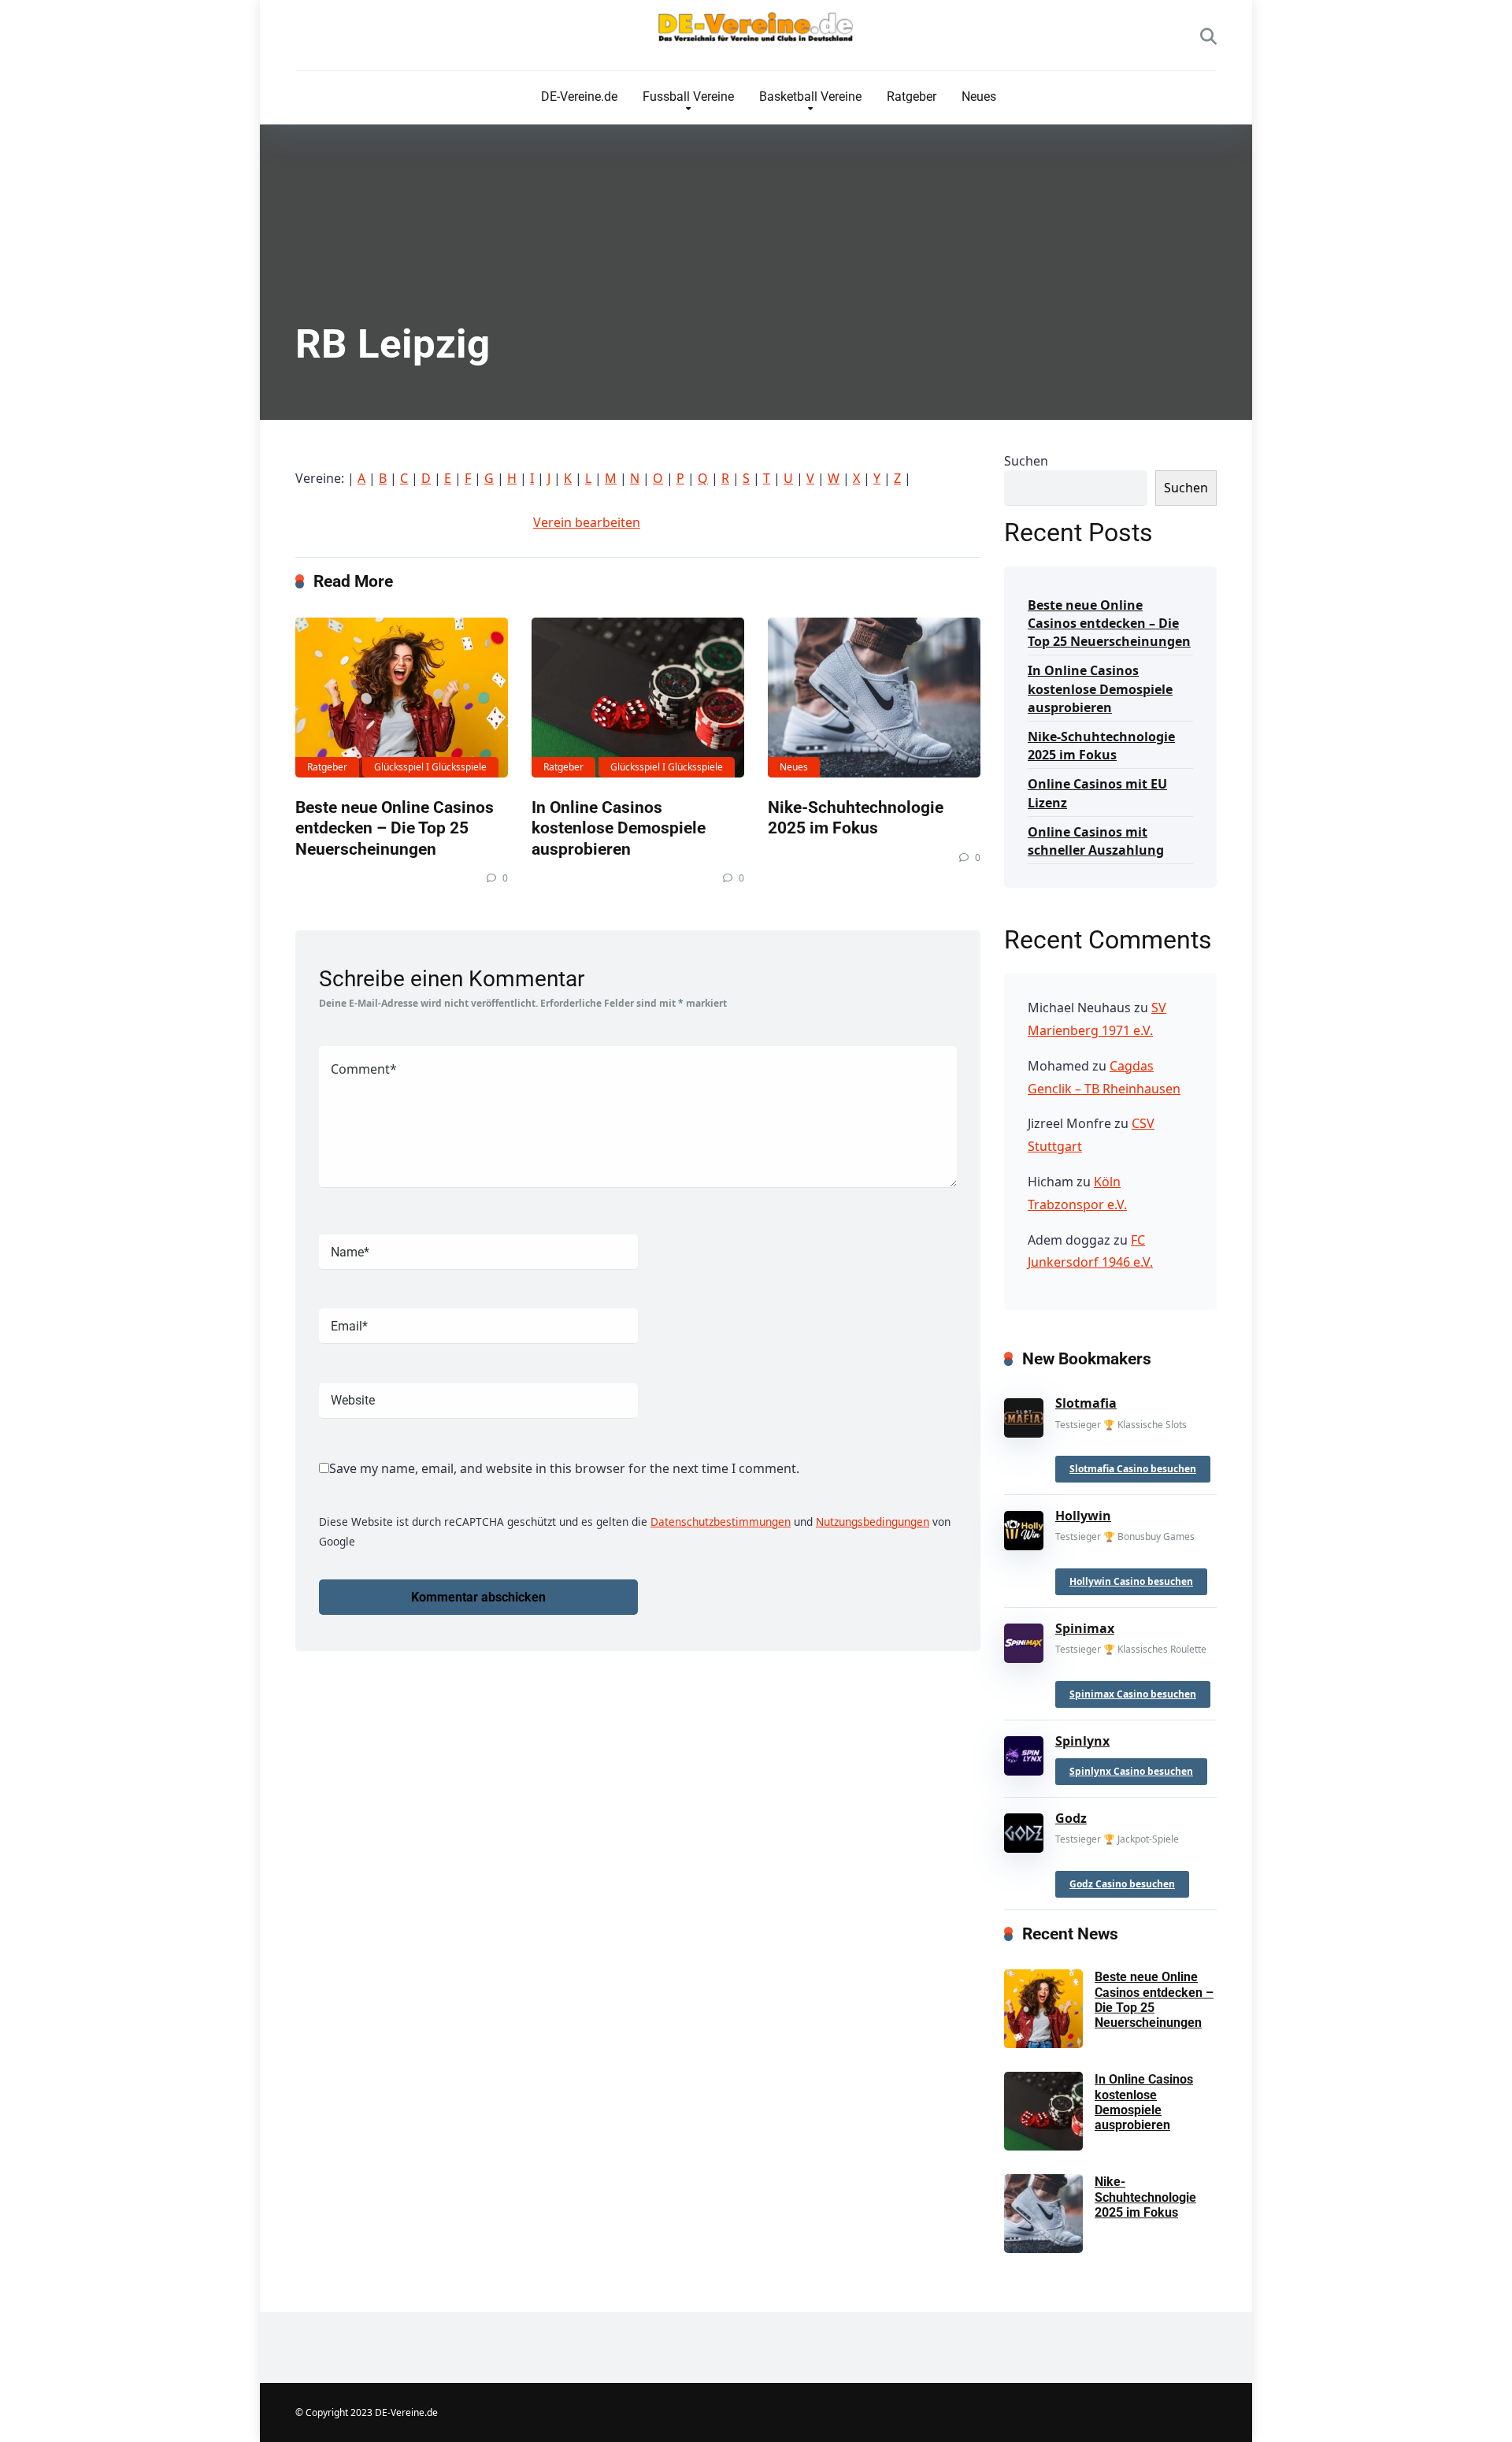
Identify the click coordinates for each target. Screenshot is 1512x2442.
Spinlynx (1082, 1741)
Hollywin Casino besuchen (1131, 1581)
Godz (1071, 1818)
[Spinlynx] (1024, 1752)
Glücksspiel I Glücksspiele (430, 767)
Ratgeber (912, 96)
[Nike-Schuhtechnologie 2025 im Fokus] (874, 698)
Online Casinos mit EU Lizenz (1097, 793)
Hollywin (1083, 1516)
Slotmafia (1086, 1403)
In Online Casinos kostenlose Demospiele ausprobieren (619, 828)
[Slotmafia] (1024, 1415)
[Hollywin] (1024, 1527)
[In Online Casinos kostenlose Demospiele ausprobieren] (638, 698)
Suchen (1026, 461)
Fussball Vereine (688, 96)
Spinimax (1085, 1628)
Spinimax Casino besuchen (1133, 1694)
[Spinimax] (1024, 1640)
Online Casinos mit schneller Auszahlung (1096, 841)
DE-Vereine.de (579, 96)
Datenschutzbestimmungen (721, 1522)
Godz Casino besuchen (1122, 1884)
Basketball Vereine (810, 96)
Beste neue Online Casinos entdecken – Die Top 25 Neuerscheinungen (395, 828)
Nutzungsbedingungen (873, 1522)
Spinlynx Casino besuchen (1131, 1771)
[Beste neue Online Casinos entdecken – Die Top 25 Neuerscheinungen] (402, 698)
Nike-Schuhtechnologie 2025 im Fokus (856, 818)
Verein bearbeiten (587, 522)
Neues (979, 96)
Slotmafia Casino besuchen (1133, 1469)
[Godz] (1024, 1830)
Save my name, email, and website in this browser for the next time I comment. (564, 1468)
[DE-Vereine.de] (756, 31)
